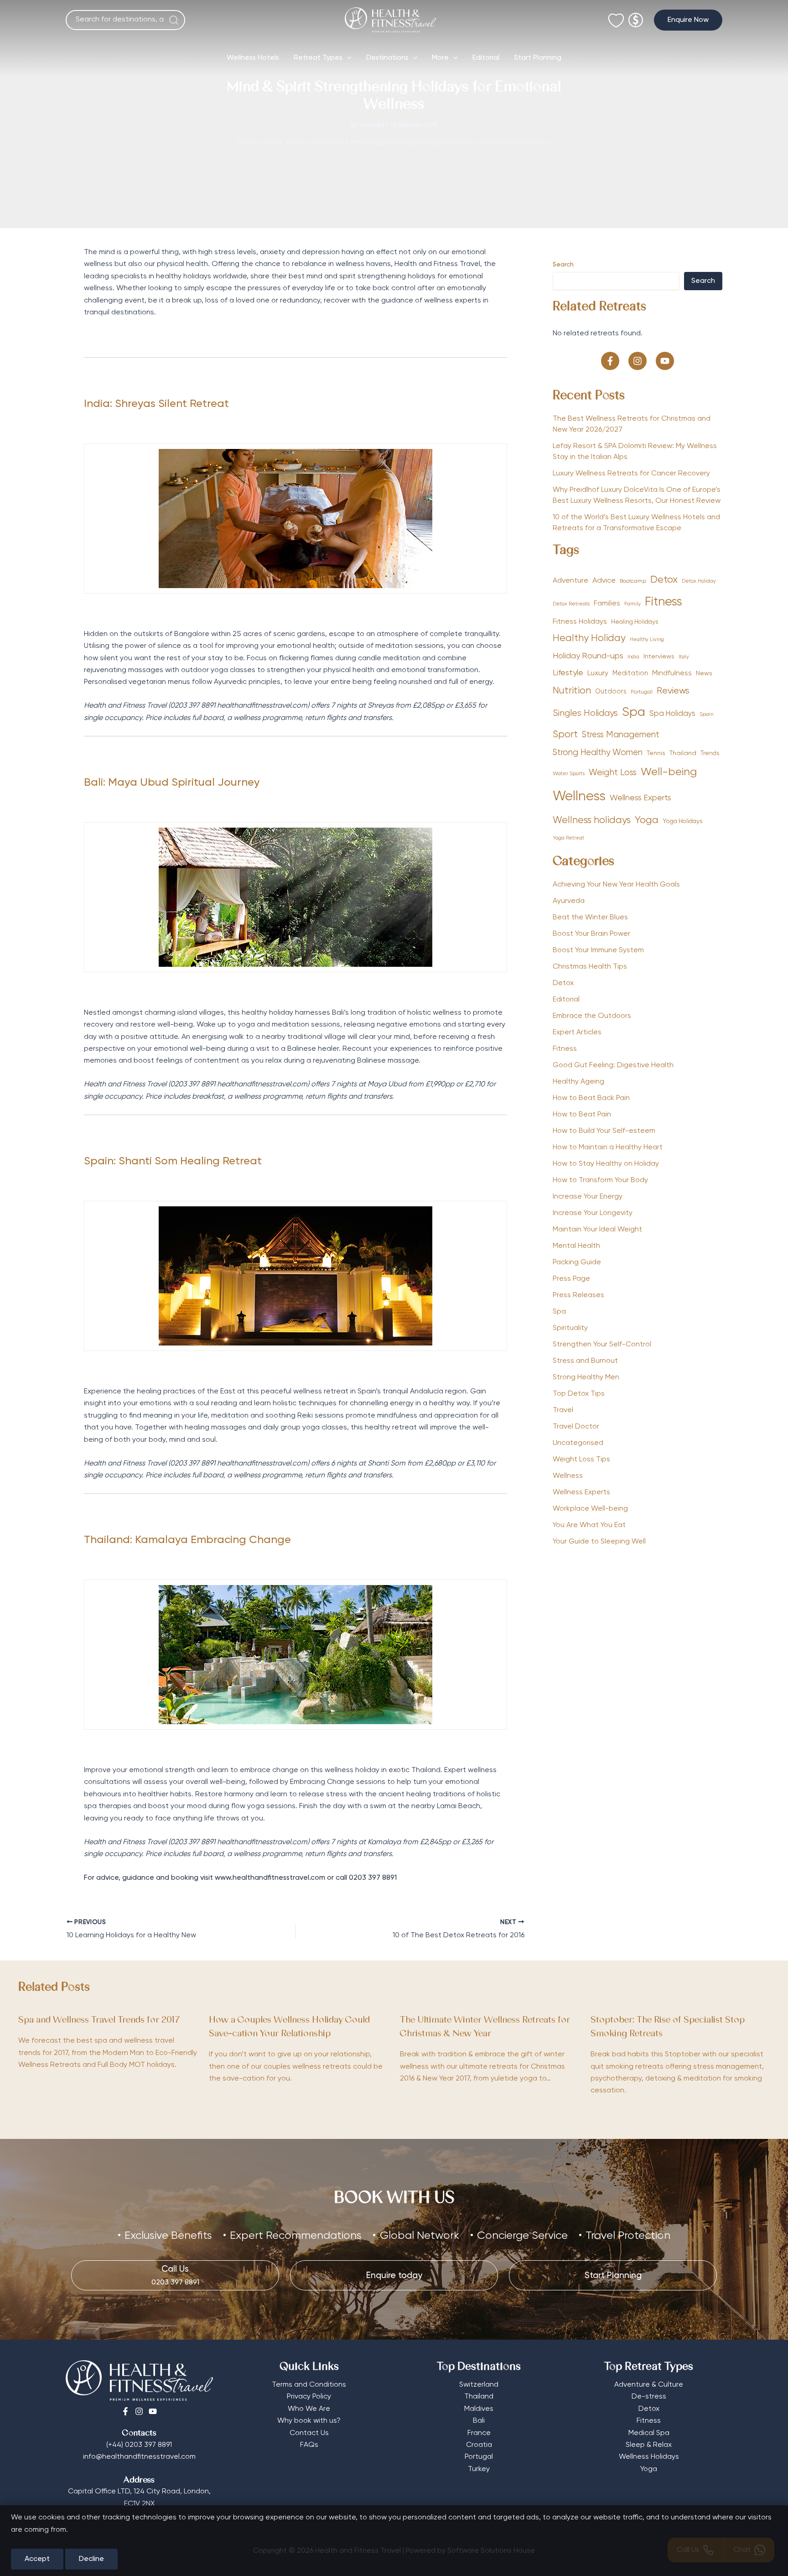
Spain (707, 714)
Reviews (673, 691)
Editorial (486, 58)
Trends (710, 754)
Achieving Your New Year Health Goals (616, 885)
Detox (664, 580)
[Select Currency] (636, 16)
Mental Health (576, 1246)
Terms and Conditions (309, 2385)
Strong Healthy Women (598, 753)
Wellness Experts (640, 798)
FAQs (309, 2445)
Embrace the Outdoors (592, 1016)
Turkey (479, 2469)
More (440, 58)
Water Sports (569, 774)
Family (632, 604)
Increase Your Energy (588, 1197)
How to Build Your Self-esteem (604, 1131)
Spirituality (570, 1328)
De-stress (649, 2397)
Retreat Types (318, 58)
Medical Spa (649, 2433)
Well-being (669, 772)
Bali (479, 2421)
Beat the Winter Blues (590, 918)
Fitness (664, 602)
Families (607, 603)
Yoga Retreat (568, 838)
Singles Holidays (585, 713)
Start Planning (538, 58)
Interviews (659, 657)
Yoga (647, 820)
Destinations (387, 58)
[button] (688, 20)
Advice (604, 581)
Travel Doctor (576, 1427)
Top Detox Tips (579, 1394)
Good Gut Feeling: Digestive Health (613, 1065)
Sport (565, 735)
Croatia (479, 2445)
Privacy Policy (309, 2397)
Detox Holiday (699, 581)
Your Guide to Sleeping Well (599, 1542)
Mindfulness (672, 673)
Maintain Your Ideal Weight (597, 1230)
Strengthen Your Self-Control (602, 1345)
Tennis (656, 753)
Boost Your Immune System (598, 950)
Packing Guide (577, 1262)
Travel (563, 1410)
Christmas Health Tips (590, 967)
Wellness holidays (592, 821)
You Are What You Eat (589, 1525)
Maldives (479, 2409)
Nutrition (572, 691)
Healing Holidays (635, 622)
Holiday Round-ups (588, 656)
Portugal (642, 692)
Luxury (598, 673)
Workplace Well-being (590, 1509)
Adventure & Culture (649, 2385)
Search (563, 265)
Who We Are (309, 2409)
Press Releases (578, 1295)
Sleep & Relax (649, 2445)
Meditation (630, 673)
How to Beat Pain (582, 1115)
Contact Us (309, 2433)
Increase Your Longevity (593, 1213)
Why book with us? (309, 2421)
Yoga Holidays (683, 821)
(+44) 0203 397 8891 (139, 2445)
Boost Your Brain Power (591, 934)
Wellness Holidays (649, 2457)
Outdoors (611, 692)
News (704, 673)
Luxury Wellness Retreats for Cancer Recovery (632, 474)
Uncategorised (578, 1443)
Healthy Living (647, 640)
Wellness (579, 797)
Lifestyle (568, 673)
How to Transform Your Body (600, 1180)
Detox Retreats (571, 604)
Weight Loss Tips (581, 1460)
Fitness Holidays (580, 622)
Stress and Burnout (585, 1361)
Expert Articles (577, 1032)
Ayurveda (569, 901)
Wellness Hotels (253, 58)
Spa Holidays (672, 714)
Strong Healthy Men (586, 1377)
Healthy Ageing (578, 1082)
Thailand (683, 753)
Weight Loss (613, 773)
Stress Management (621, 735)
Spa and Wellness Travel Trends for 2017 (99, 2021)
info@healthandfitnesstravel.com (139, 2457)
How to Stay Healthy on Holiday (606, 1164)
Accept (37, 2559)
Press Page (571, 1279)
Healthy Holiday (589, 639)
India (633, 657)
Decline (91, 2559)
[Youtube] (153, 2411)
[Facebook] (125, 2411)
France (479, 2433)
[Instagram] (139, 2411)
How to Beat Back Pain (591, 1098)
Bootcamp (633, 581)
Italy (684, 657)
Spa (634, 712)
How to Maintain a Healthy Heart (608, 1147)
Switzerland (479, 2385)
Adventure (570, 581)
